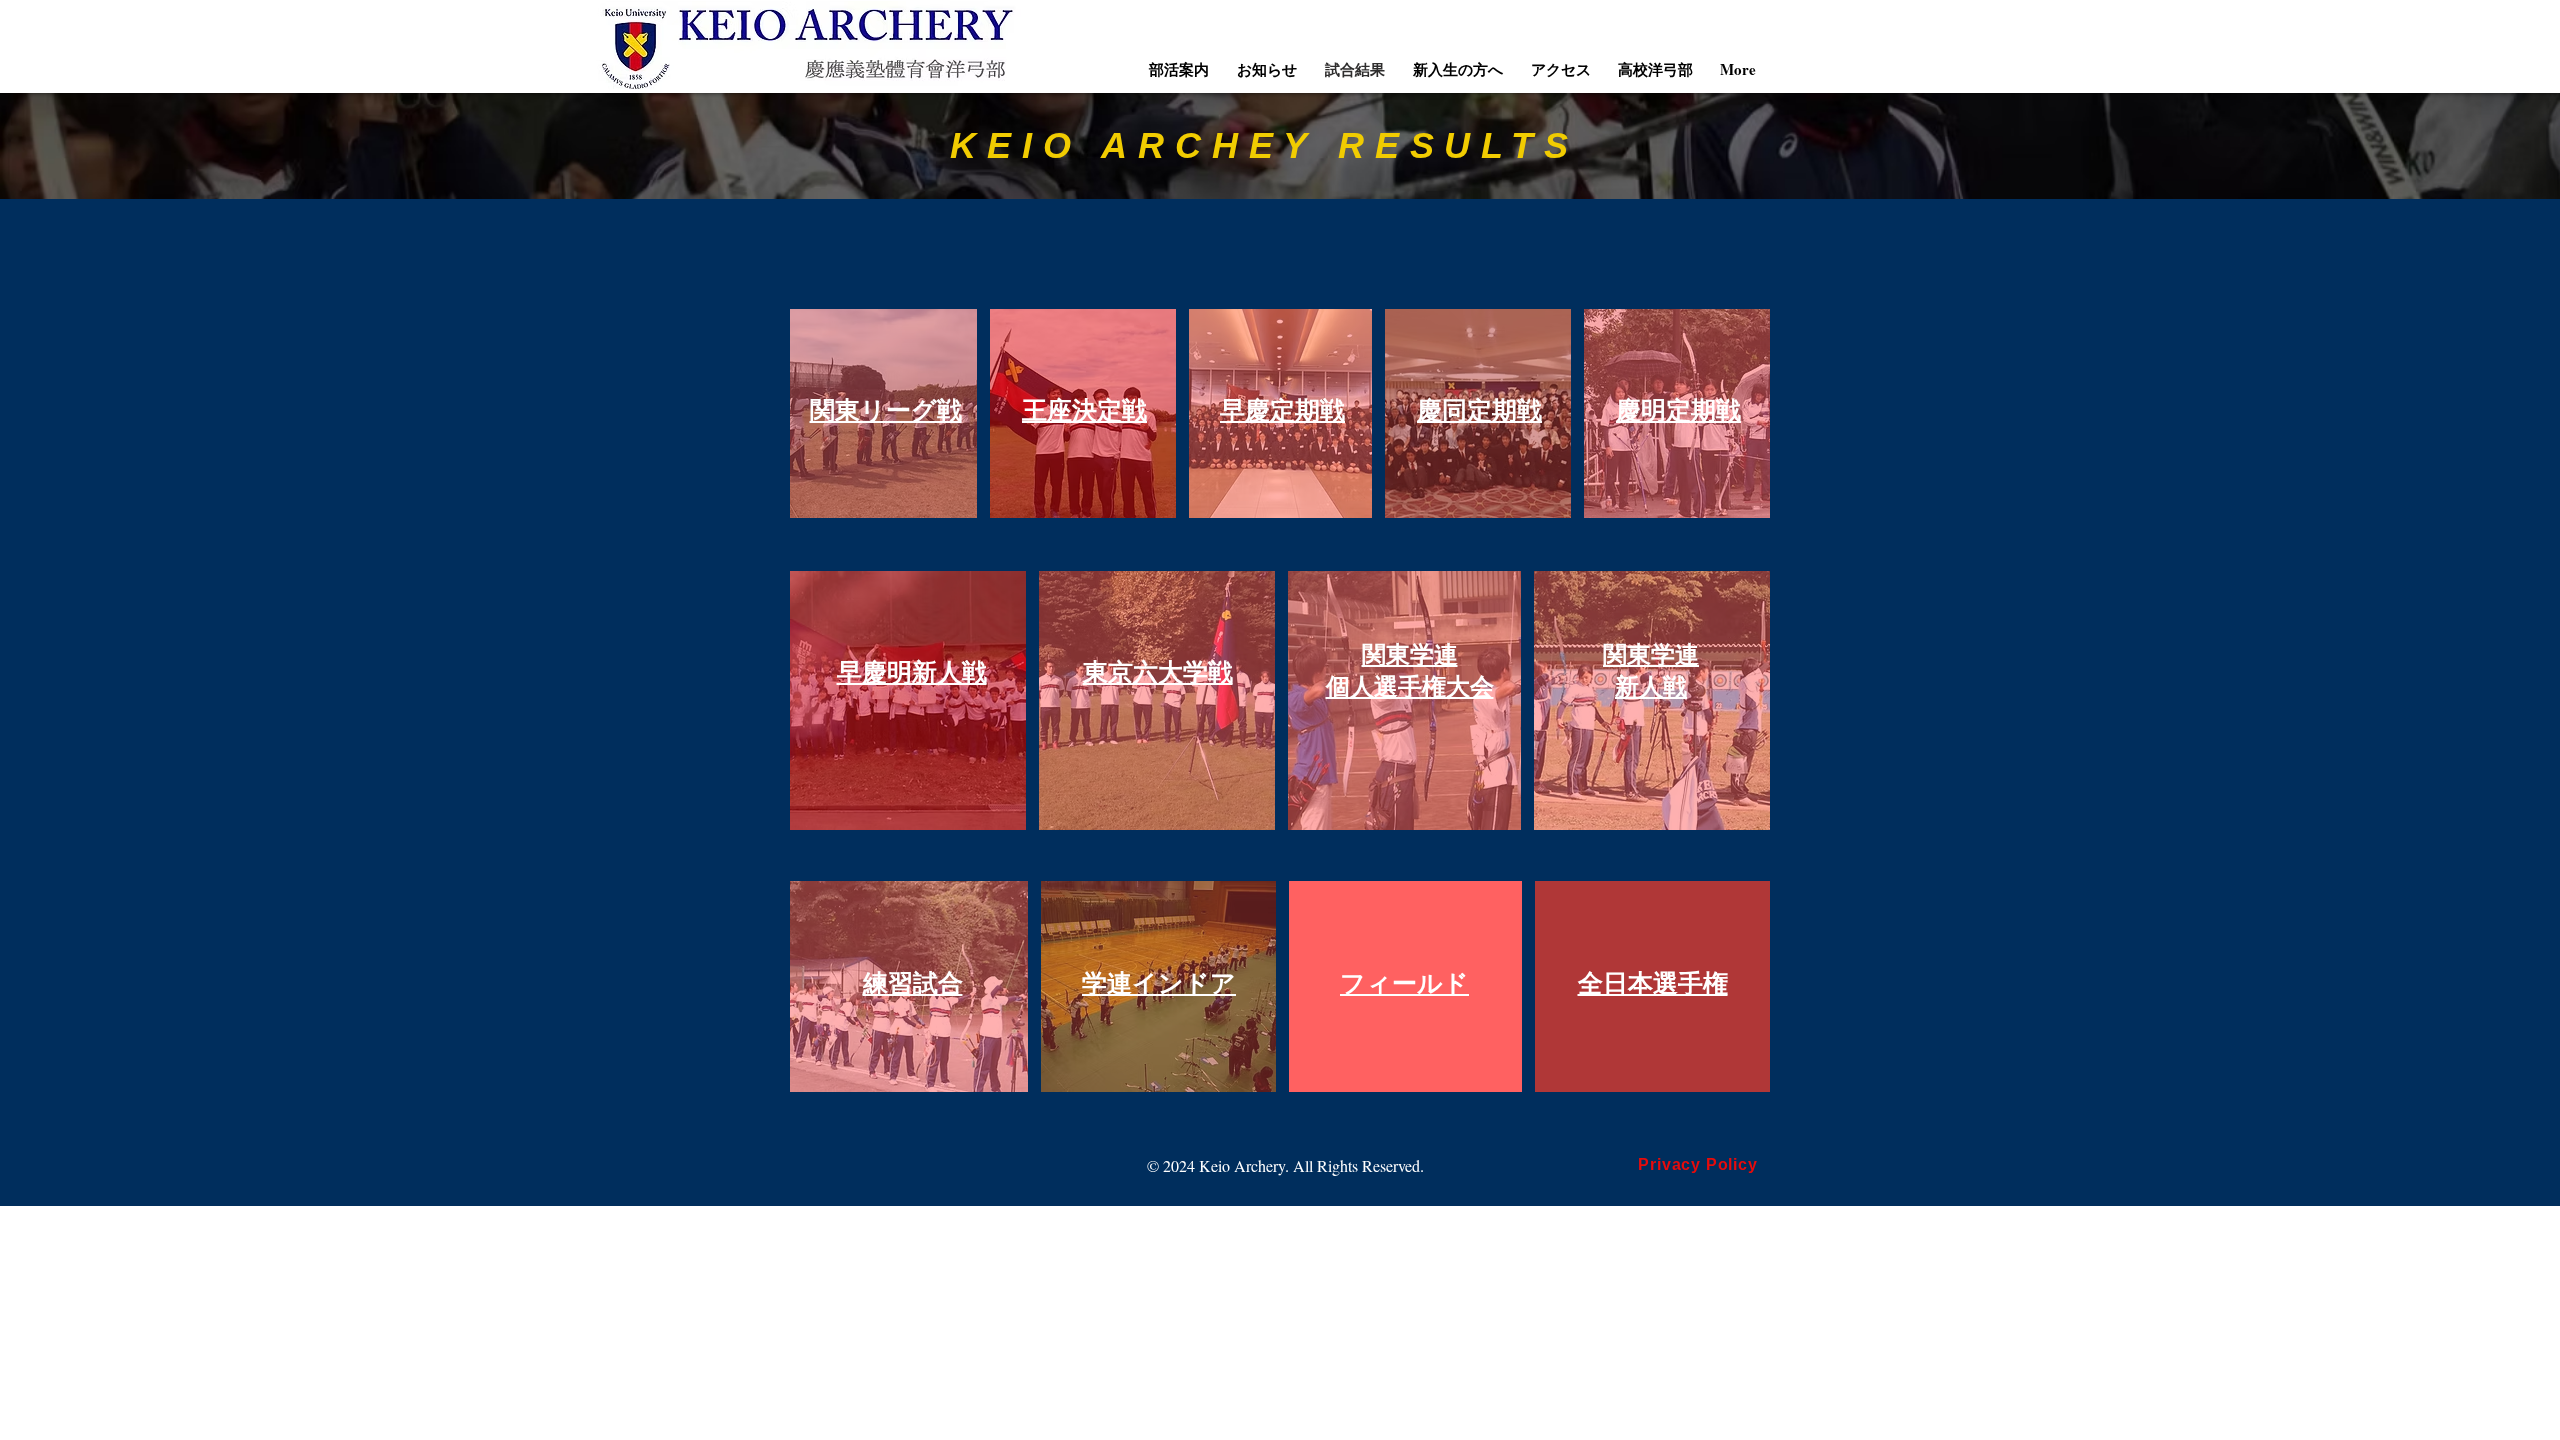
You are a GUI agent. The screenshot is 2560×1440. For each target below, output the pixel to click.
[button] (1179, 69)
